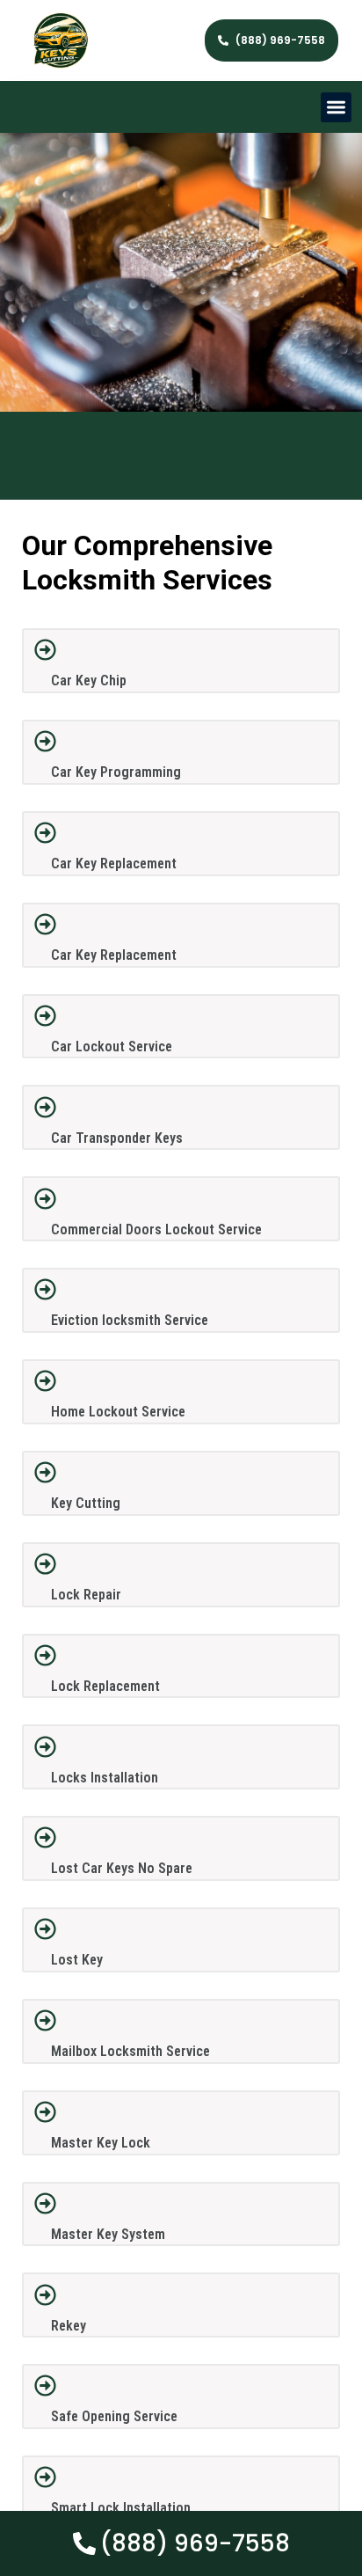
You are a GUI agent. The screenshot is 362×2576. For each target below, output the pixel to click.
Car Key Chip (89, 681)
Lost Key (77, 1960)
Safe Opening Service (114, 2416)
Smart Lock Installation (121, 2508)
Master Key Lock (101, 2143)
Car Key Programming (116, 772)
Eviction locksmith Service (130, 1320)
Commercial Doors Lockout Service (156, 1229)
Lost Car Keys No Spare (122, 1868)
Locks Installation (105, 1778)
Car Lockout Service (112, 1046)
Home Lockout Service (118, 1412)
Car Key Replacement (114, 864)
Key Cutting (86, 1503)
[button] (336, 108)
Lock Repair (86, 1595)
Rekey (69, 2326)
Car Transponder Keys (117, 1138)
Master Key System (108, 2234)
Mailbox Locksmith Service (130, 2051)
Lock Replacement (105, 1686)
